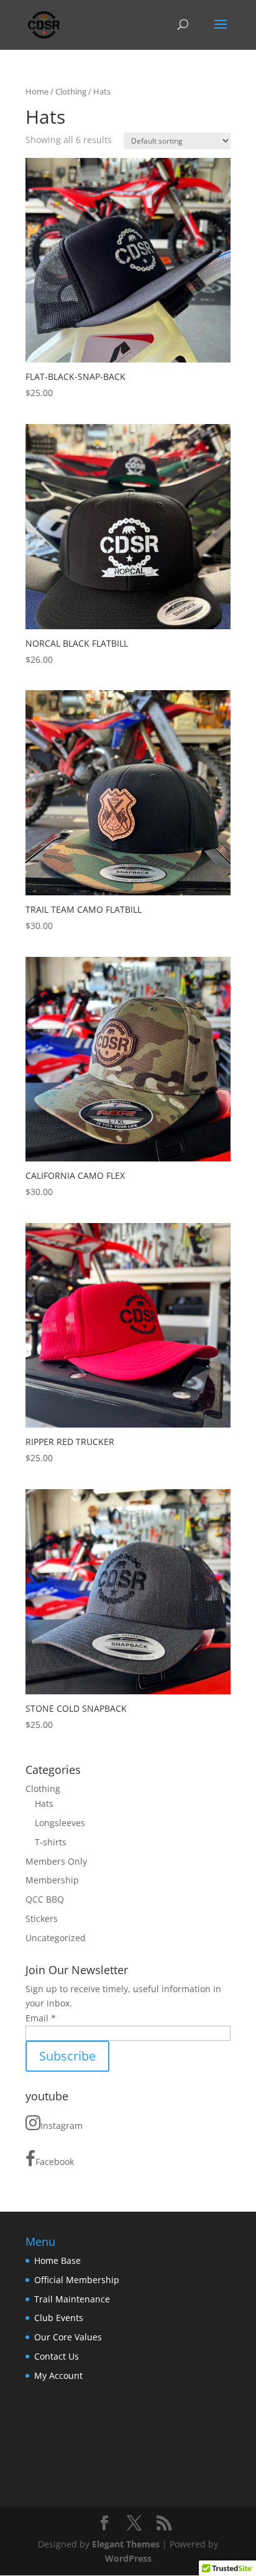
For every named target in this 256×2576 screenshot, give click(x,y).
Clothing (71, 91)
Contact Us (57, 2356)
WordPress (128, 2558)
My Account (58, 2375)
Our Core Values (68, 2337)
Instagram (62, 2126)
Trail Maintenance (72, 2299)
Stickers (42, 1918)
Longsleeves (60, 1823)
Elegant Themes (126, 2544)
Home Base (57, 2260)
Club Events (59, 2318)
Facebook (55, 2162)
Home (37, 91)
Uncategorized (56, 1938)
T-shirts (51, 1842)
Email (41, 2018)
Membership (52, 1880)
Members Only (56, 1861)
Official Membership (77, 2280)
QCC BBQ (45, 1899)
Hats (44, 1803)
